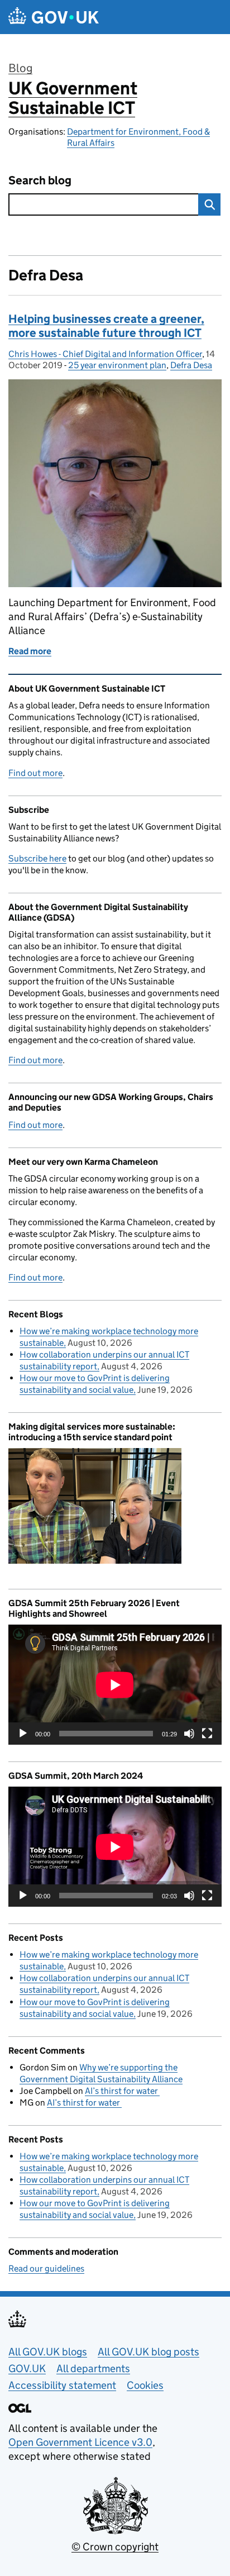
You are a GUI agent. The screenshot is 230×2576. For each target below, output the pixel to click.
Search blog (40, 181)
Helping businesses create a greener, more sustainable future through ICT (106, 326)
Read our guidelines (46, 2268)
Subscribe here (37, 858)
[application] (115, 1685)
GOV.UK (27, 2368)
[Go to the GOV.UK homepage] (54, 17)
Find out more (35, 773)
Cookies (145, 2385)
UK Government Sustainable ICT (73, 98)
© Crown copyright (115, 2547)
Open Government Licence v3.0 (80, 2442)
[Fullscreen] (207, 1734)
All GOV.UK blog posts (148, 2352)
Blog (20, 68)
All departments (93, 2368)
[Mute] (189, 1734)
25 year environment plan (117, 365)
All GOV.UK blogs (48, 2352)
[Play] (23, 1734)
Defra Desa (191, 365)
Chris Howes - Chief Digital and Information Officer (105, 354)
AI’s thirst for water (122, 2091)
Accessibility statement (62, 2385)
